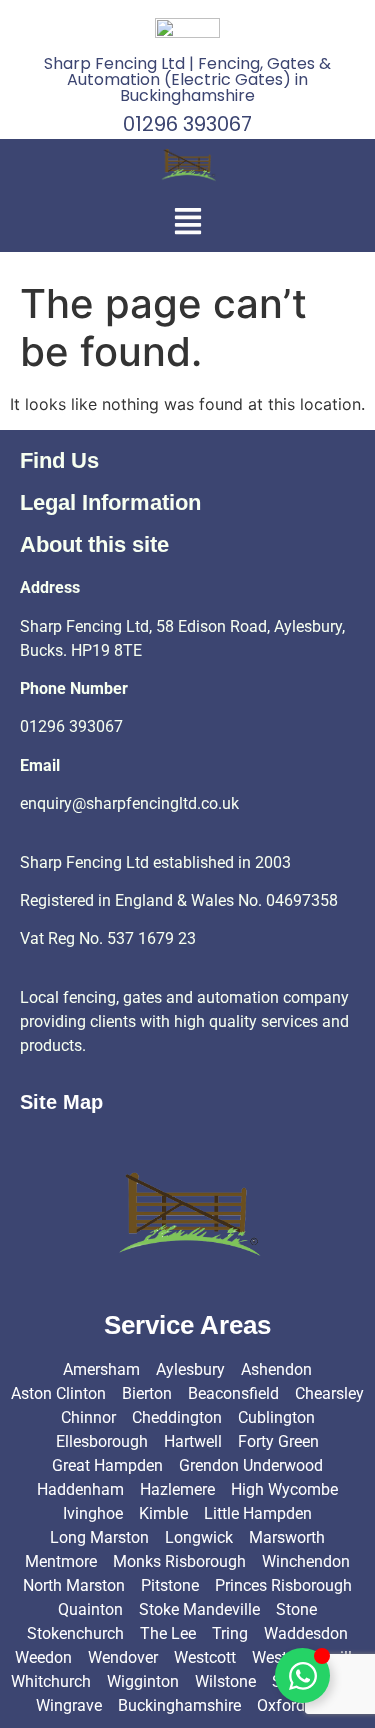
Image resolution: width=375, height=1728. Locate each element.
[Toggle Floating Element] (302, 1675)
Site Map (61, 1102)
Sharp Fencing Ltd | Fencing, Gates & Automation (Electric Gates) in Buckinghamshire (187, 79)
